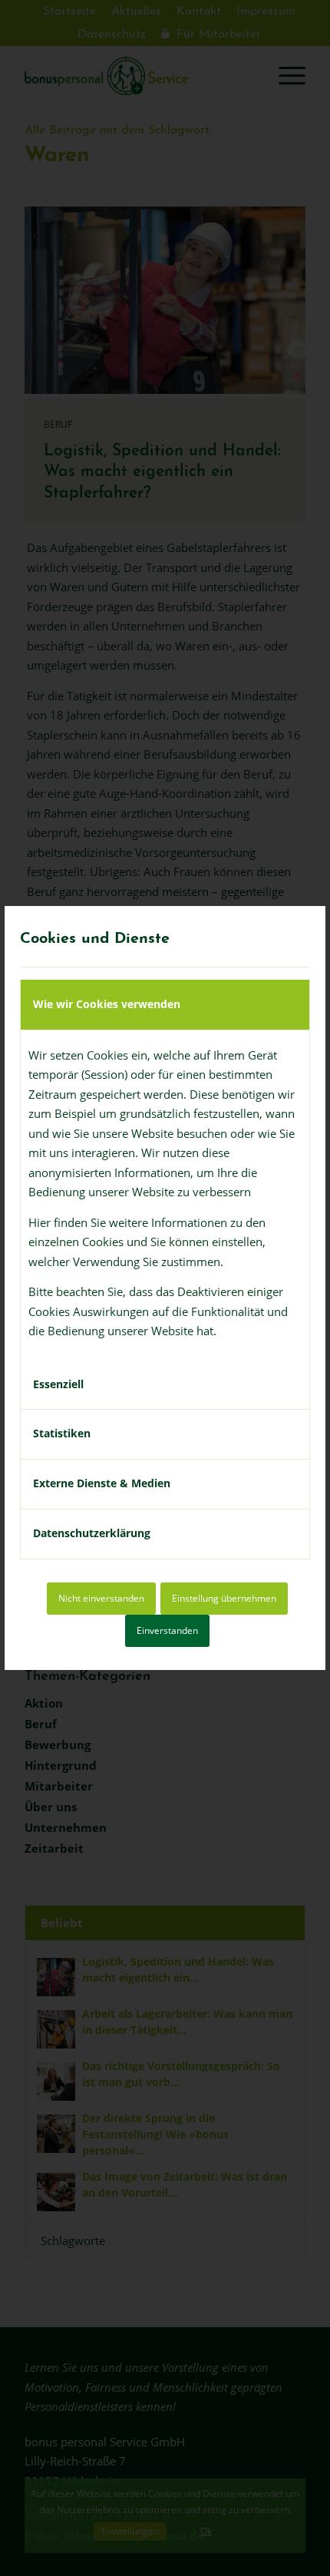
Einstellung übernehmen (224, 1598)
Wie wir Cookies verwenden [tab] (107, 1004)
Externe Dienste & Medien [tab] (102, 1483)
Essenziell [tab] (58, 1384)
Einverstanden (167, 1630)
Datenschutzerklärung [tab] (92, 1533)
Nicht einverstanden (101, 1598)
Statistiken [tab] (62, 1433)
